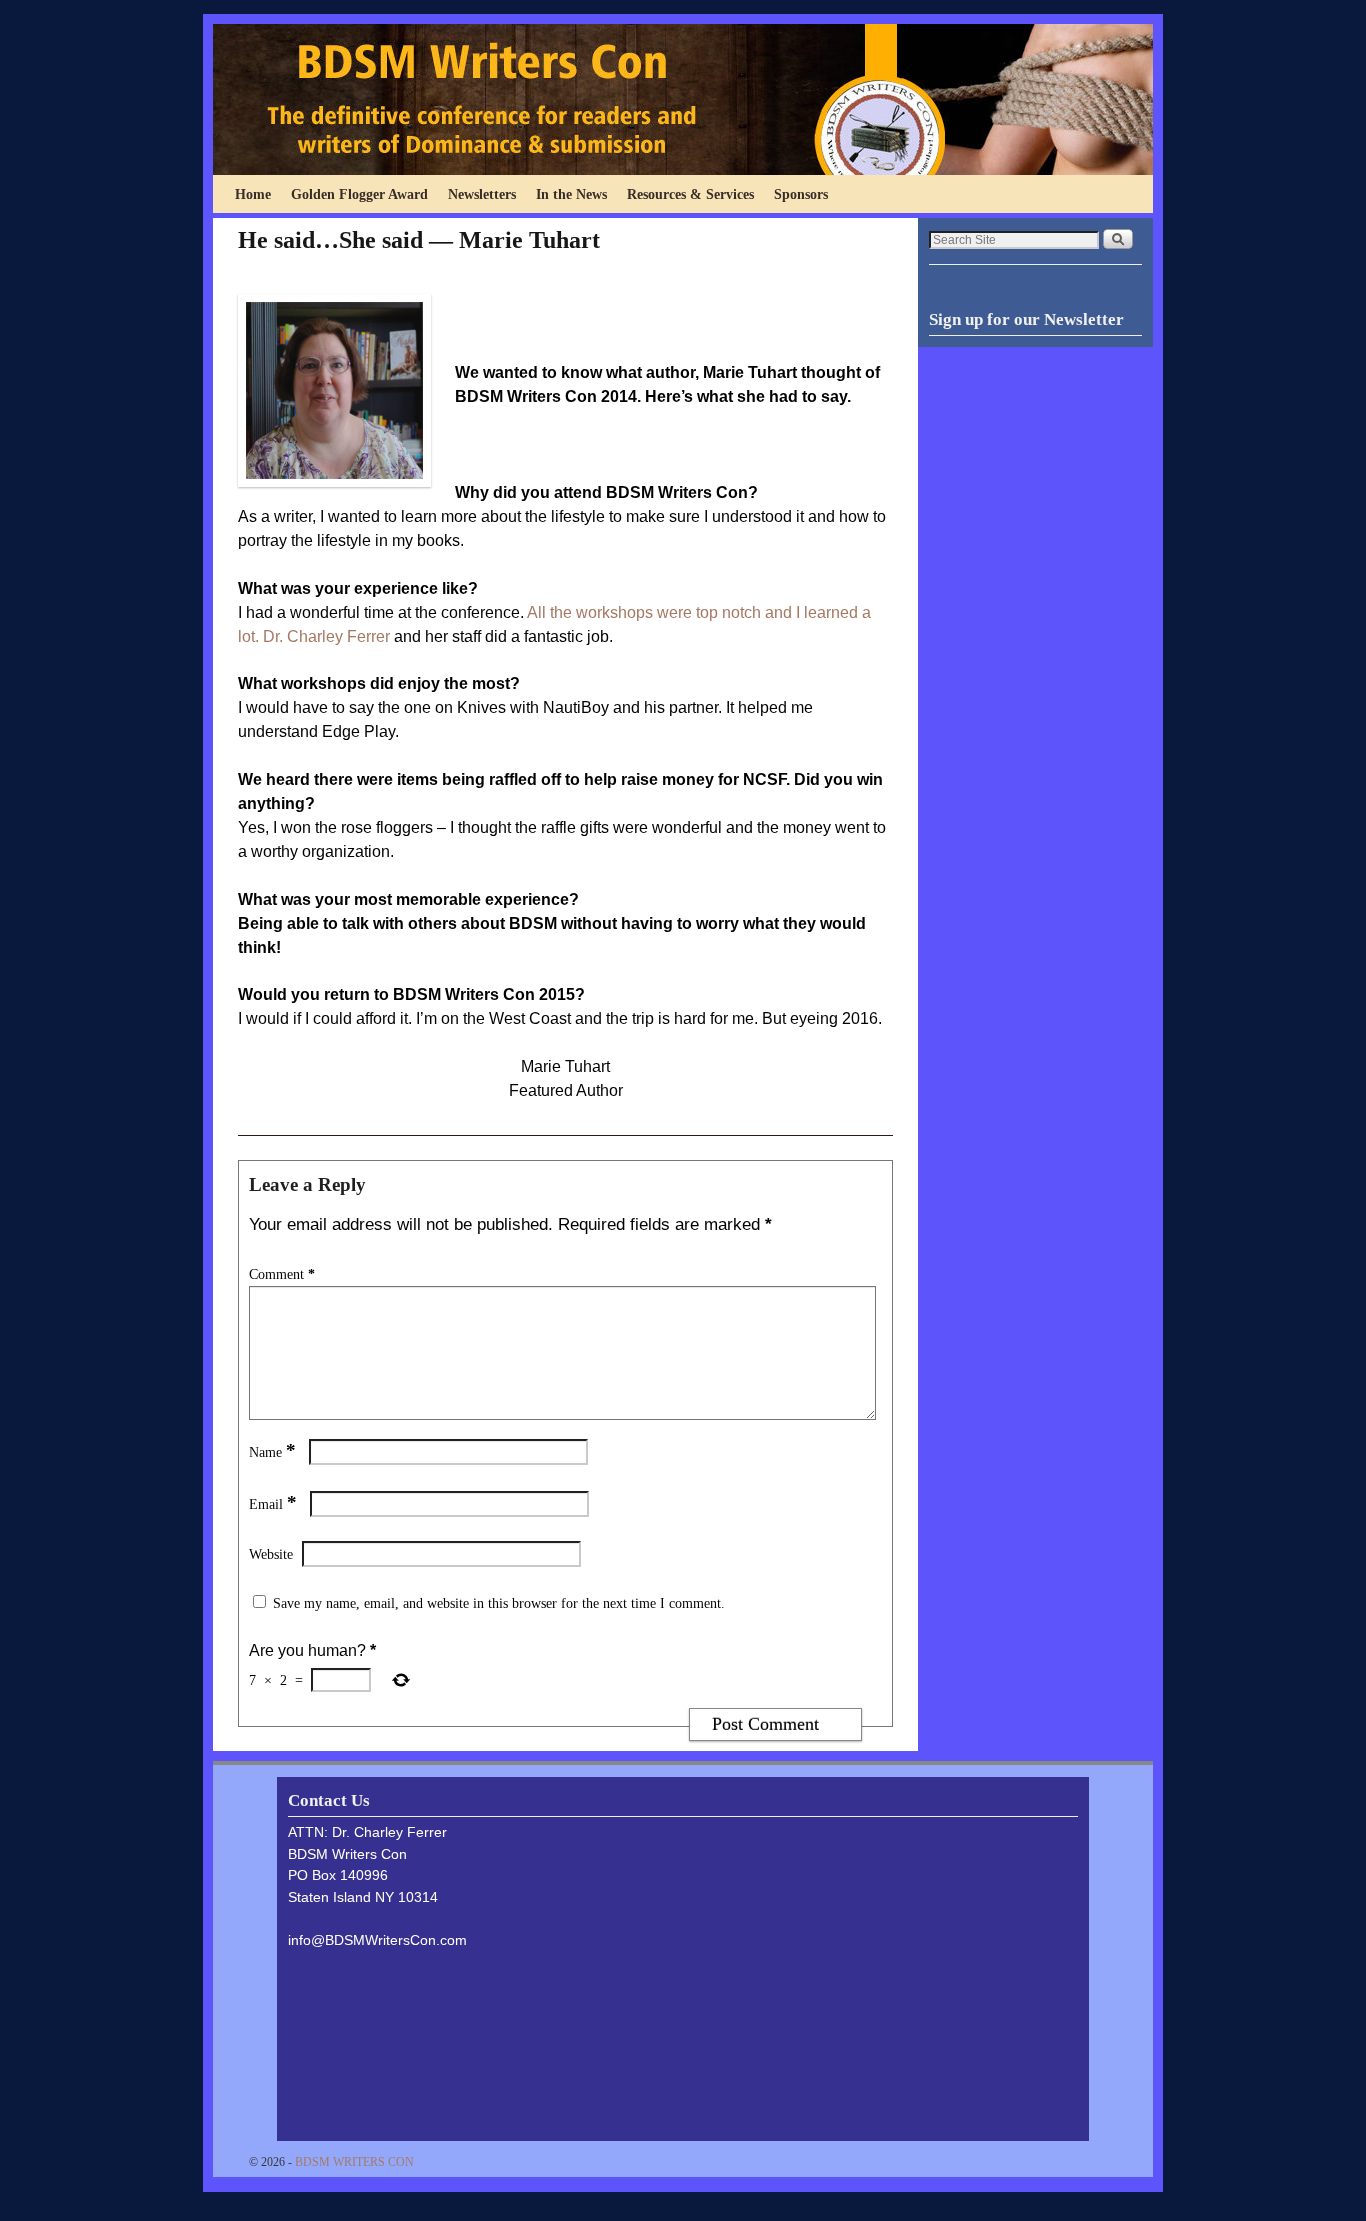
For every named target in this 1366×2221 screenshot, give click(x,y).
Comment (282, 1274)
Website (271, 1554)
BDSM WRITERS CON (354, 2162)
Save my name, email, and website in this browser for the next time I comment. (499, 1603)
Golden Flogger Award (359, 194)
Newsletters (482, 194)
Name (272, 1452)
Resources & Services (690, 194)
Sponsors (801, 194)
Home (253, 194)
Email (273, 1504)
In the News (571, 194)
